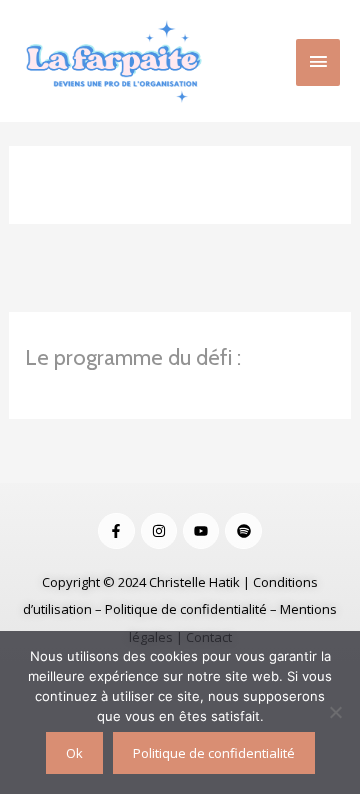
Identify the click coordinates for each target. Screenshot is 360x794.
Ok (74, 753)
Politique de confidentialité (186, 609)
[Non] (335, 712)
